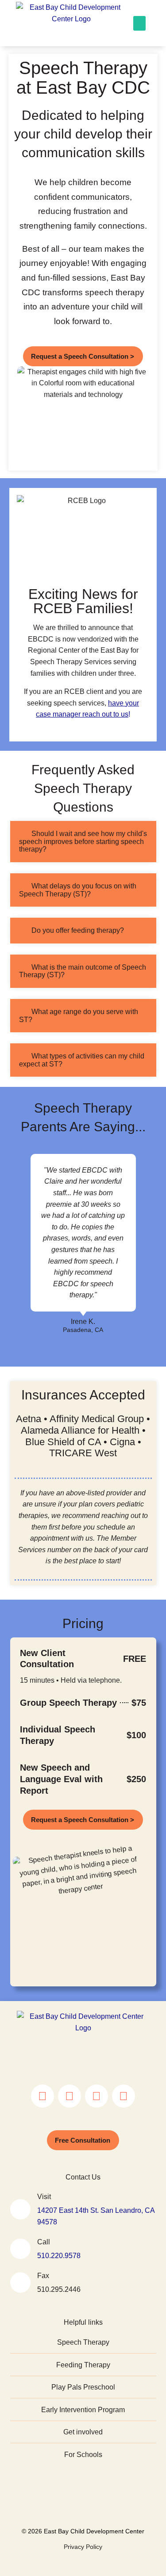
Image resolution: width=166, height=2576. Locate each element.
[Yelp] (97, 2096)
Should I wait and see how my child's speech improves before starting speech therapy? (83, 841)
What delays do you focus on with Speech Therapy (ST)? (78, 890)
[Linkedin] (124, 2096)
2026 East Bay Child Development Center (85, 2531)
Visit (44, 2197)
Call (44, 2242)
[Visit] (20, 2209)
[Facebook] (69, 2096)
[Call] (20, 2249)
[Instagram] (42, 2096)
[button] (139, 23)
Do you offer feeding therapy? (78, 930)
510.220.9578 (59, 2256)
